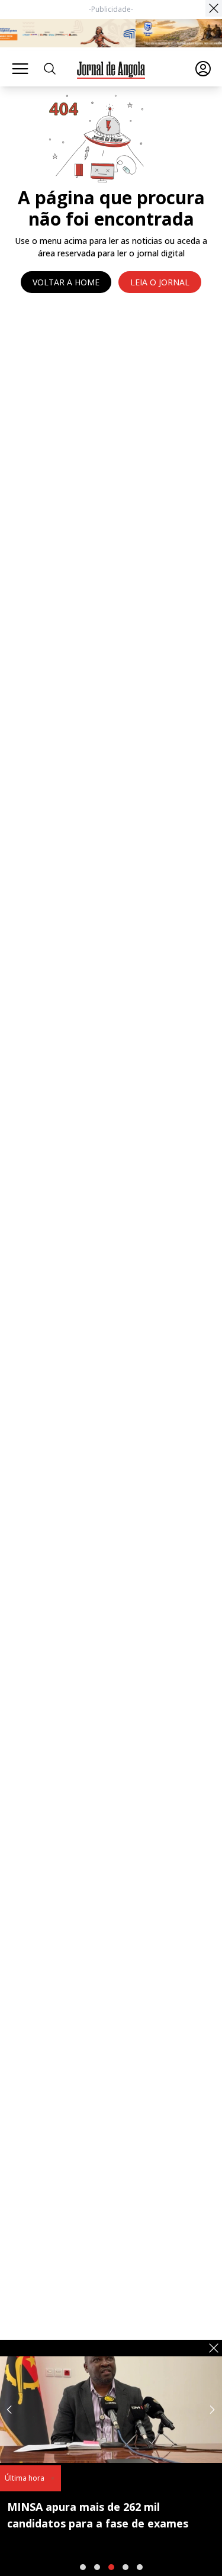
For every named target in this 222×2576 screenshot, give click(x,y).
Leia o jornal (160, 282)
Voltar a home (66, 282)
